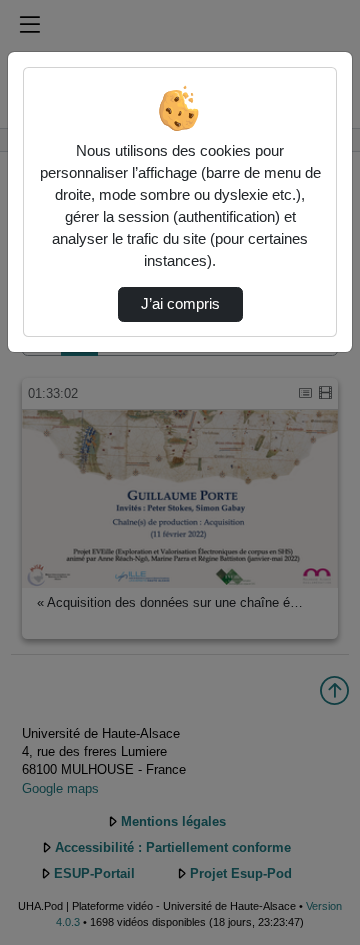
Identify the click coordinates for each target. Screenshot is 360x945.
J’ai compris (180, 304)
